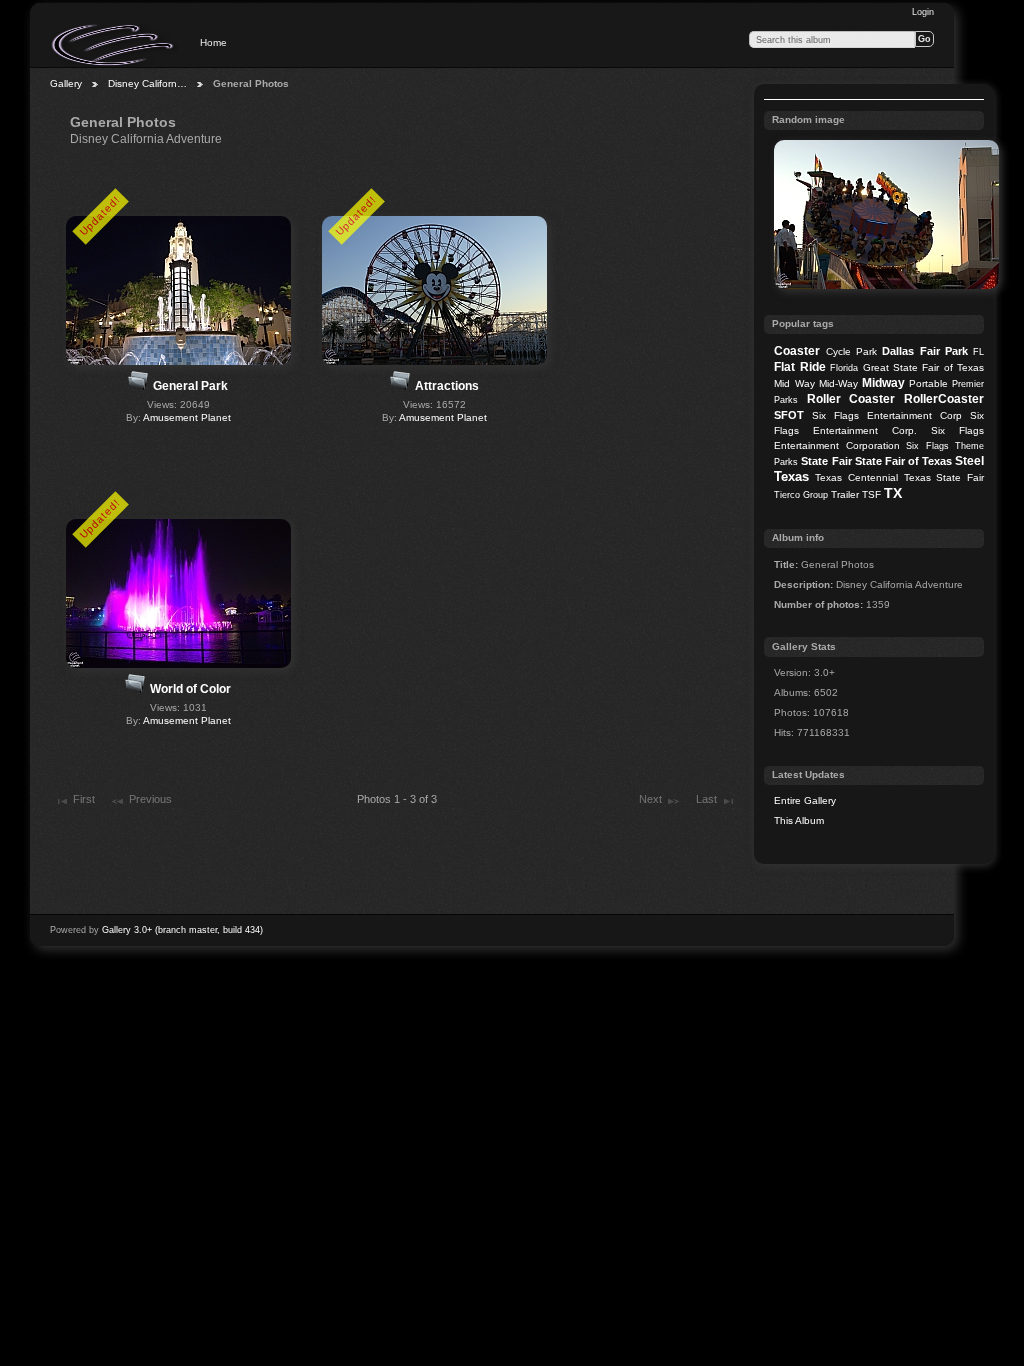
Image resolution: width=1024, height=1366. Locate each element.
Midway (883, 383)
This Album (799, 820)
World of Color (190, 689)
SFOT (789, 415)
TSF (871, 494)
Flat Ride (799, 367)
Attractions (447, 386)
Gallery (66, 83)
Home (213, 42)
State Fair (826, 461)
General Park (190, 386)
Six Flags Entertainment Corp (887, 415)
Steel (969, 461)
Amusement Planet (187, 417)
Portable (928, 383)
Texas (791, 476)
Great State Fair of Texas (924, 367)
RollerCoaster (944, 399)
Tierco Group (801, 495)
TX (893, 493)
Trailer (845, 494)
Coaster (797, 351)
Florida (844, 368)
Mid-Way (838, 383)
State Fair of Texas (903, 461)
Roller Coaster (851, 399)
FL (978, 352)
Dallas (898, 351)
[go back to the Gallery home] (114, 45)
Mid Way (794, 383)
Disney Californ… (147, 83)
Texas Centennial (856, 477)
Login (923, 12)
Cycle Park (851, 351)
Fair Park (944, 351)
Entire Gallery (805, 800)
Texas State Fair (944, 477)
